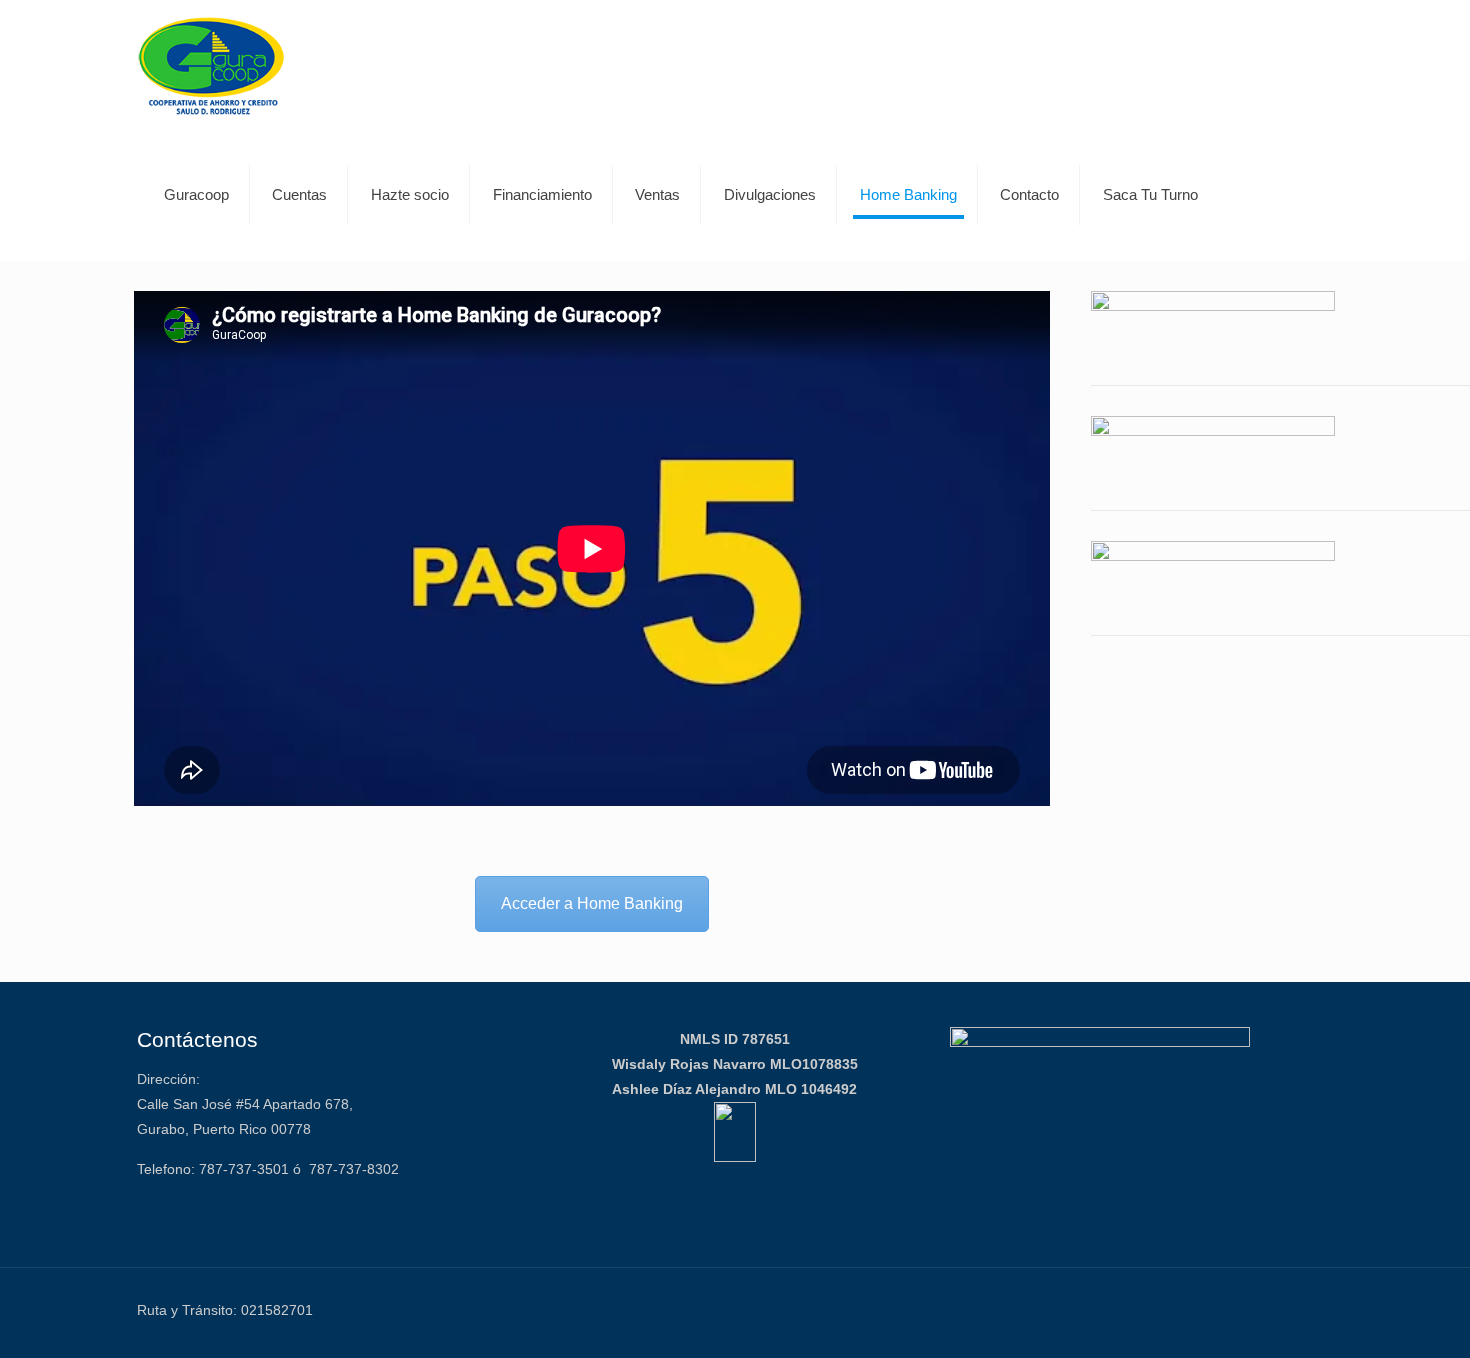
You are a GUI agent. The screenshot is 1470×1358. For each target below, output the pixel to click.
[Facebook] (1230, 1309)
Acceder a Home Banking (592, 903)
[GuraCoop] (211, 65)
